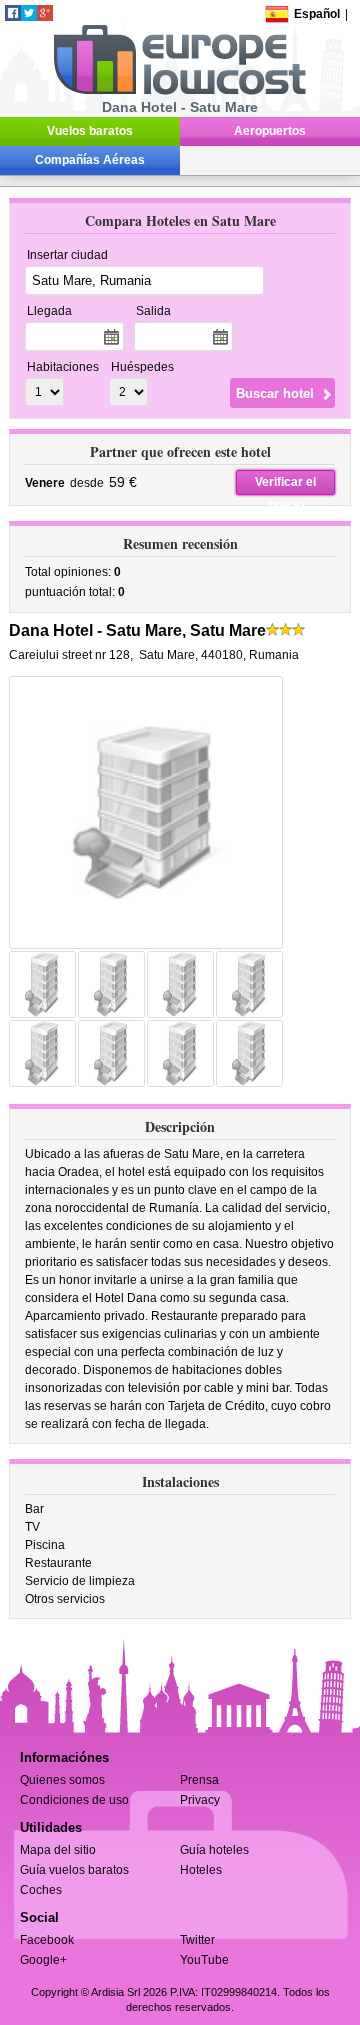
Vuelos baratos (90, 131)
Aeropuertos (270, 131)
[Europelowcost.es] (179, 91)
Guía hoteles (214, 1850)
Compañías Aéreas (90, 160)
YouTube (204, 1960)
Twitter (197, 1940)
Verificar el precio (285, 485)
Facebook (47, 1940)
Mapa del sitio (58, 1850)
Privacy (200, 1800)
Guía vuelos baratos (74, 1870)
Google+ (43, 1960)
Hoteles (201, 1870)
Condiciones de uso (74, 1800)
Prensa (199, 1780)
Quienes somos (62, 1780)
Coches (41, 1890)
